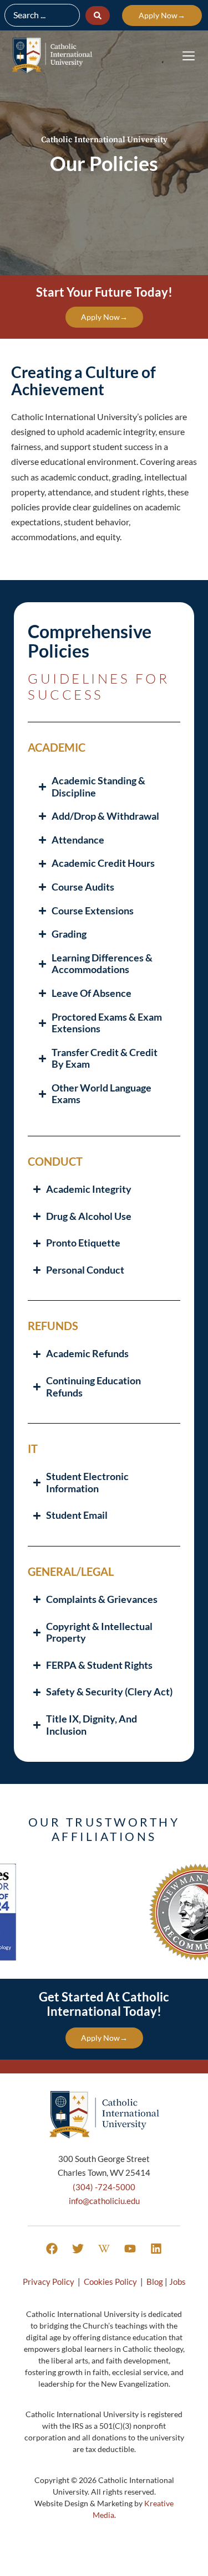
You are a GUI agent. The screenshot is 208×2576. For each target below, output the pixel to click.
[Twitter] (78, 2249)
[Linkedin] (156, 2249)
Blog (155, 2282)
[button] (188, 56)
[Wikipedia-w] (104, 2249)
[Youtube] (130, 2249)
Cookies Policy (110, 2282)
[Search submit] (98, 15)
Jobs (177, 2282)
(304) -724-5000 (104, 2187)
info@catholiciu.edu (104, 2201)
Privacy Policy (49, 2282)
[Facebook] (52, 2249)
